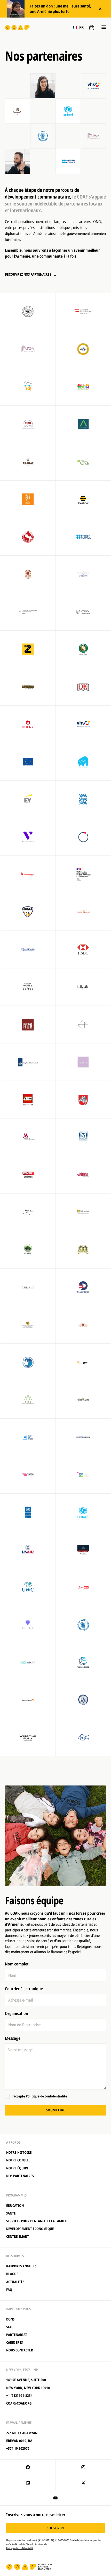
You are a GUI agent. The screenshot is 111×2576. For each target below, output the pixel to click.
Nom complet (17, 1964)
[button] (78, 27)
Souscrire (56, 2528)
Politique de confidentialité (46, 2096)
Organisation (17, 2013)
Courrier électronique (24, 1989)
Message (13, 2038)
